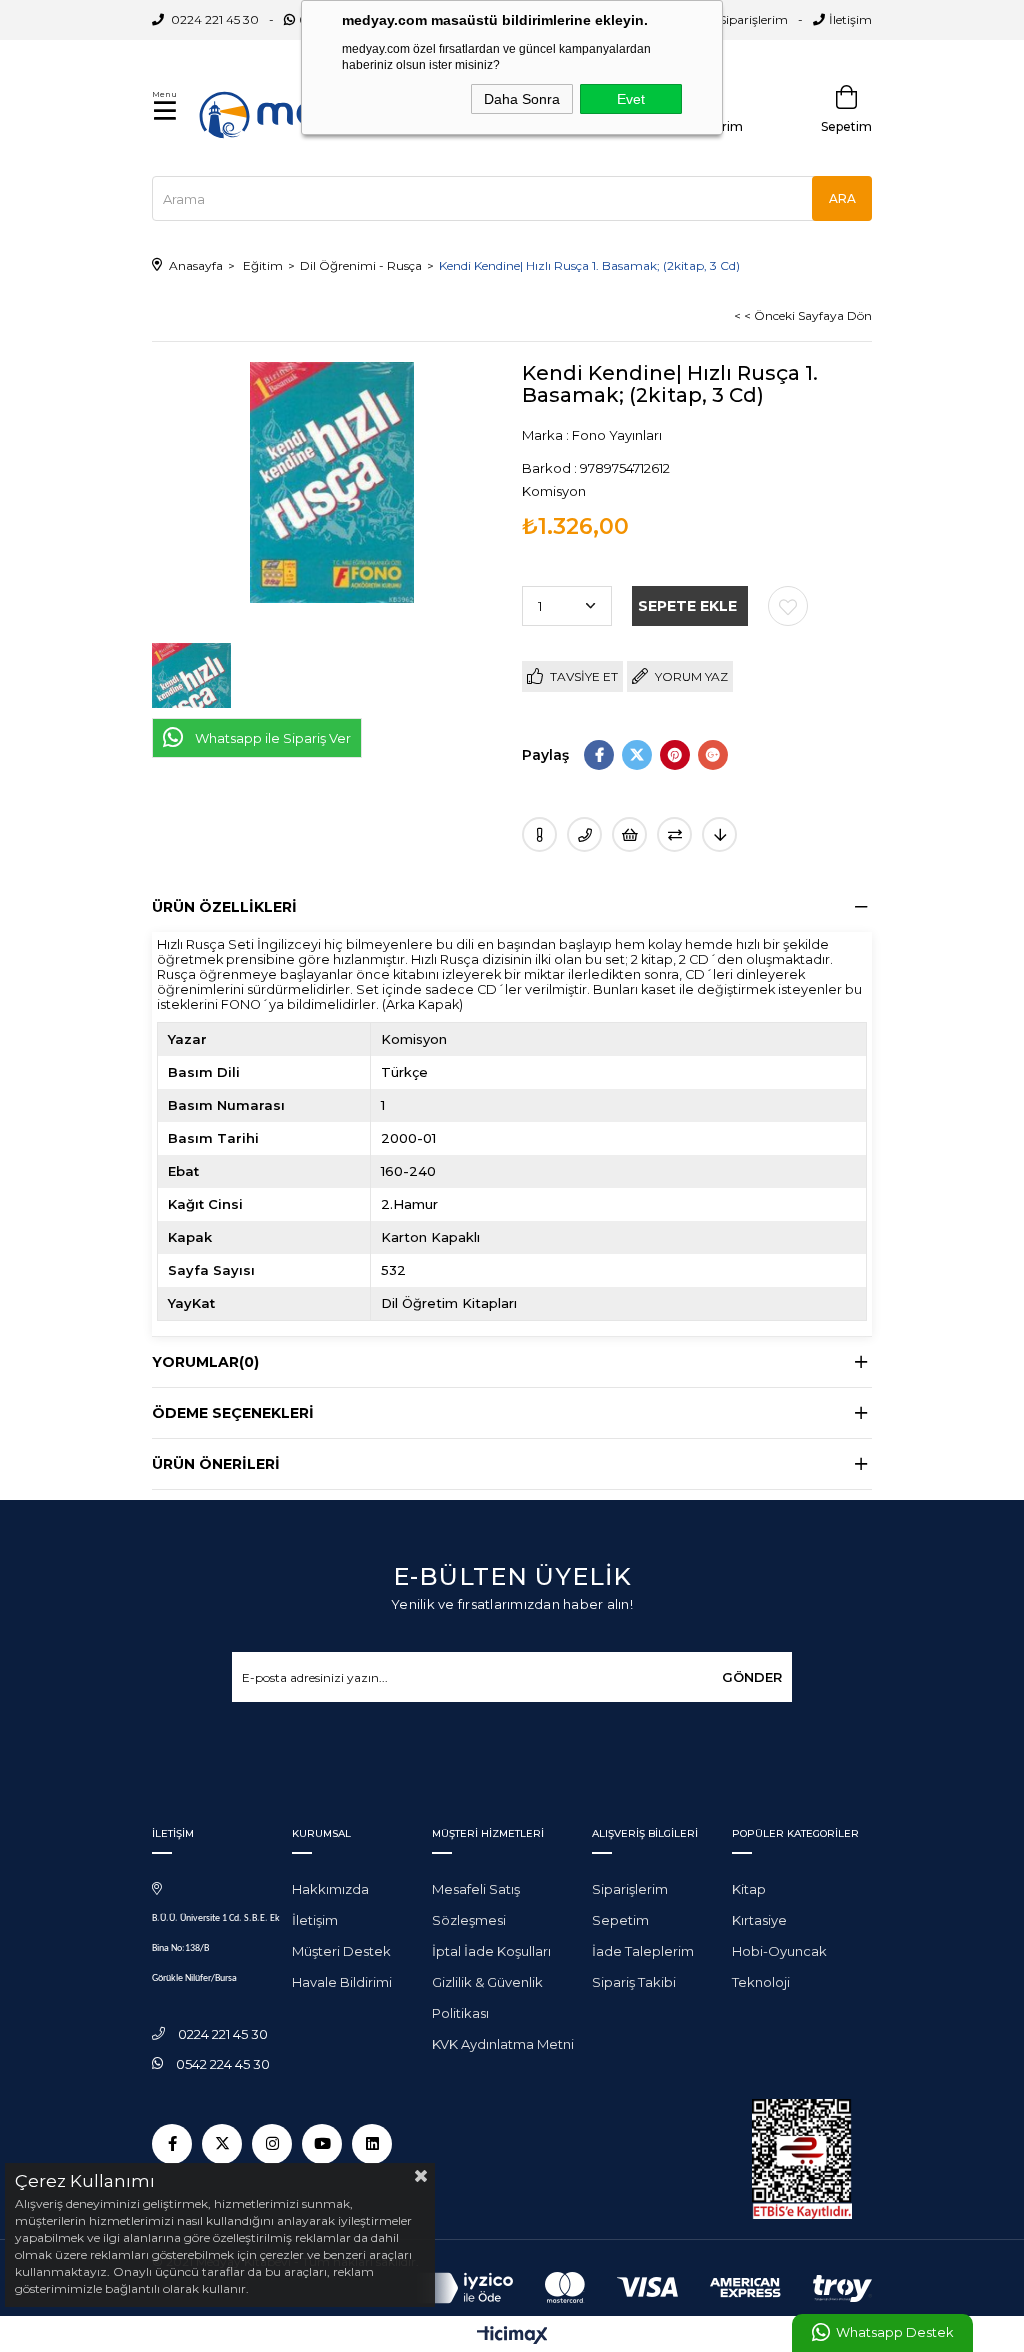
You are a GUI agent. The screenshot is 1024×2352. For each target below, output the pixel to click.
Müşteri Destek (341, 1951)
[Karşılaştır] (674, 834)
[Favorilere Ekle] (788, 606)
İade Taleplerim (643, 1951)
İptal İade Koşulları (491, 1951)
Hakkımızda (330, 1889)
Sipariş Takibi (634, 1982)
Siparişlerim (753, 19)
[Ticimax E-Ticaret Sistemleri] (512, 2336)
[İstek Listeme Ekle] (629, 834)
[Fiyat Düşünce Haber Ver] (719, 834)
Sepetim (620, 1920)
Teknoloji (761, 1982)
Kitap (749, 1889)
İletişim (850, 19)
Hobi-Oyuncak (779, 1951)
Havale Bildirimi (342, 1982)
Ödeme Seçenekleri (233, 1413)
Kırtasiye (759, 1920)
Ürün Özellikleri (224, 907)
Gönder (752, 1677)
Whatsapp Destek (894, 2332)
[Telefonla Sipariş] (584, 834)
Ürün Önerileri (216, 1464)
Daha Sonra (522, 99)
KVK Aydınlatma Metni (503, 2044)
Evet (631, 99)
